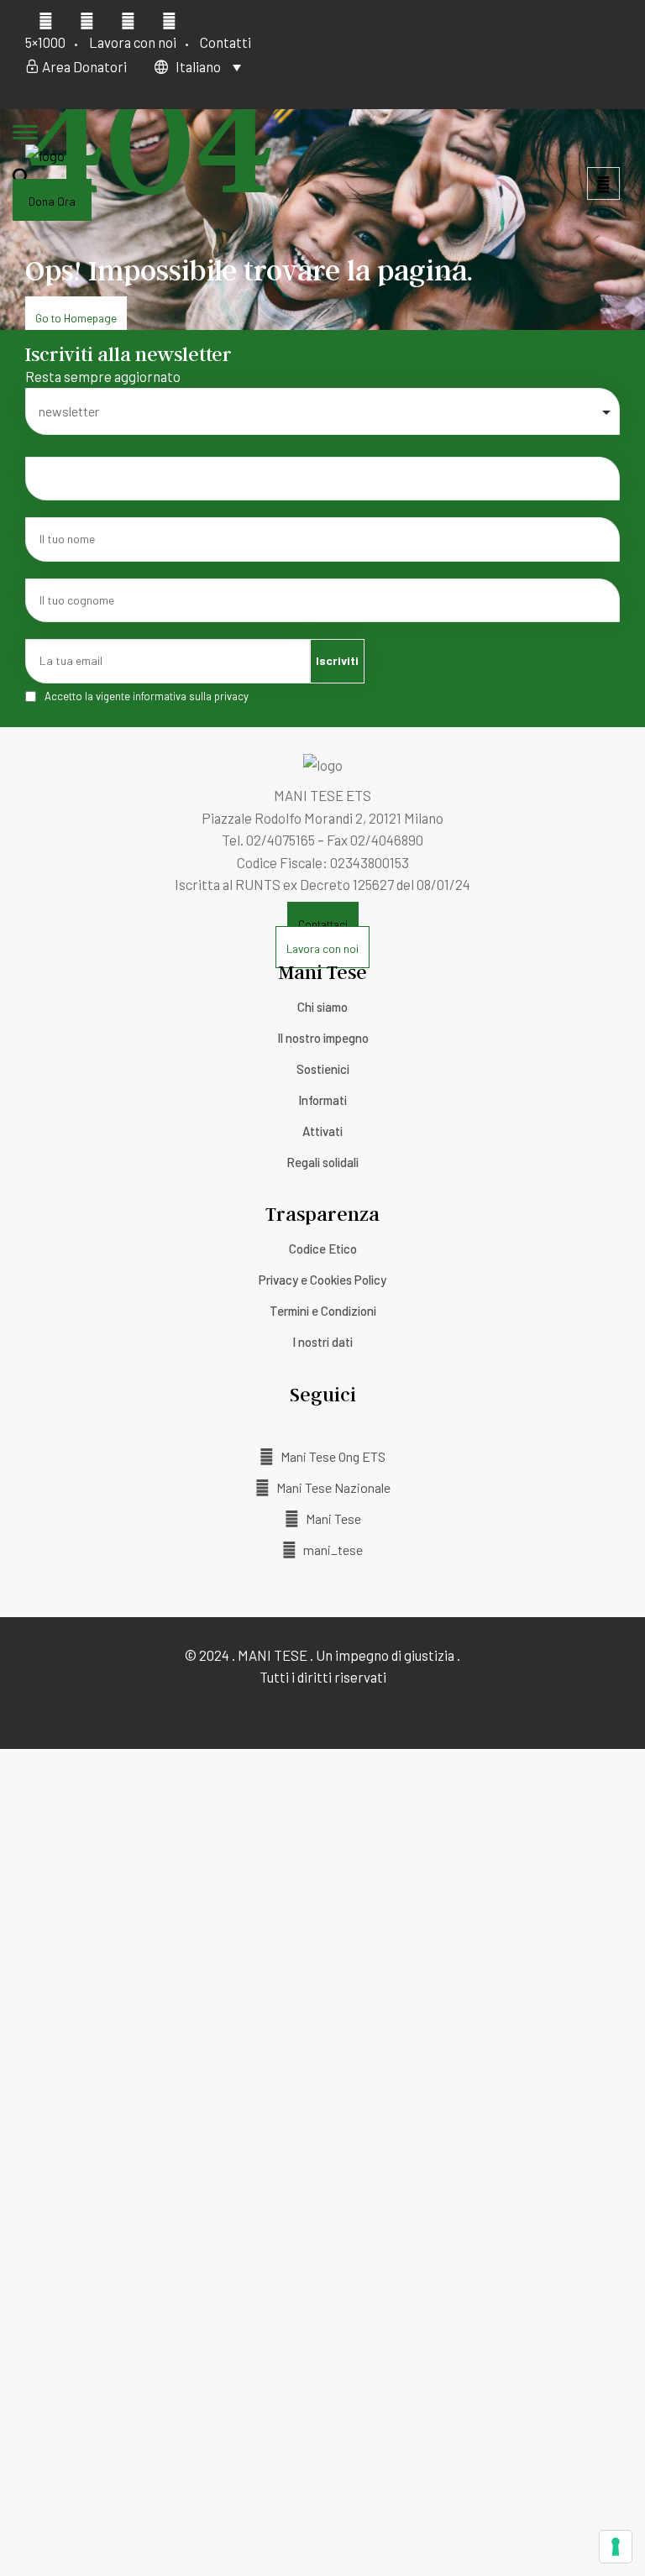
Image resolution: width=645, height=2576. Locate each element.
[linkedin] (128, 19)
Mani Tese (332, 1518)
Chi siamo (322, 1007)
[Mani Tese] (45, 155)
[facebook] (46, 19)
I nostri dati (322, 1342)
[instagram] (169, 19)
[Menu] (25, 134)
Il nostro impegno (323, 1038)
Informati (322, 1100)
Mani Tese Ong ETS (332, 1456)
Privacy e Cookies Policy (322, 1280)
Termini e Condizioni (323, 1311)
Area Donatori (83, 66)
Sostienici (323, 1069)
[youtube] (87, 19)
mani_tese (332, 1550)
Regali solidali (322, 1162)
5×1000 (45, 42)
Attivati (322, 1131)
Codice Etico (323, 1249)
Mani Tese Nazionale (332, 1487)
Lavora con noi (133, 42)
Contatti (225, 42)
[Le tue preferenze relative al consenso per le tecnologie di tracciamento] (616, 2547)
